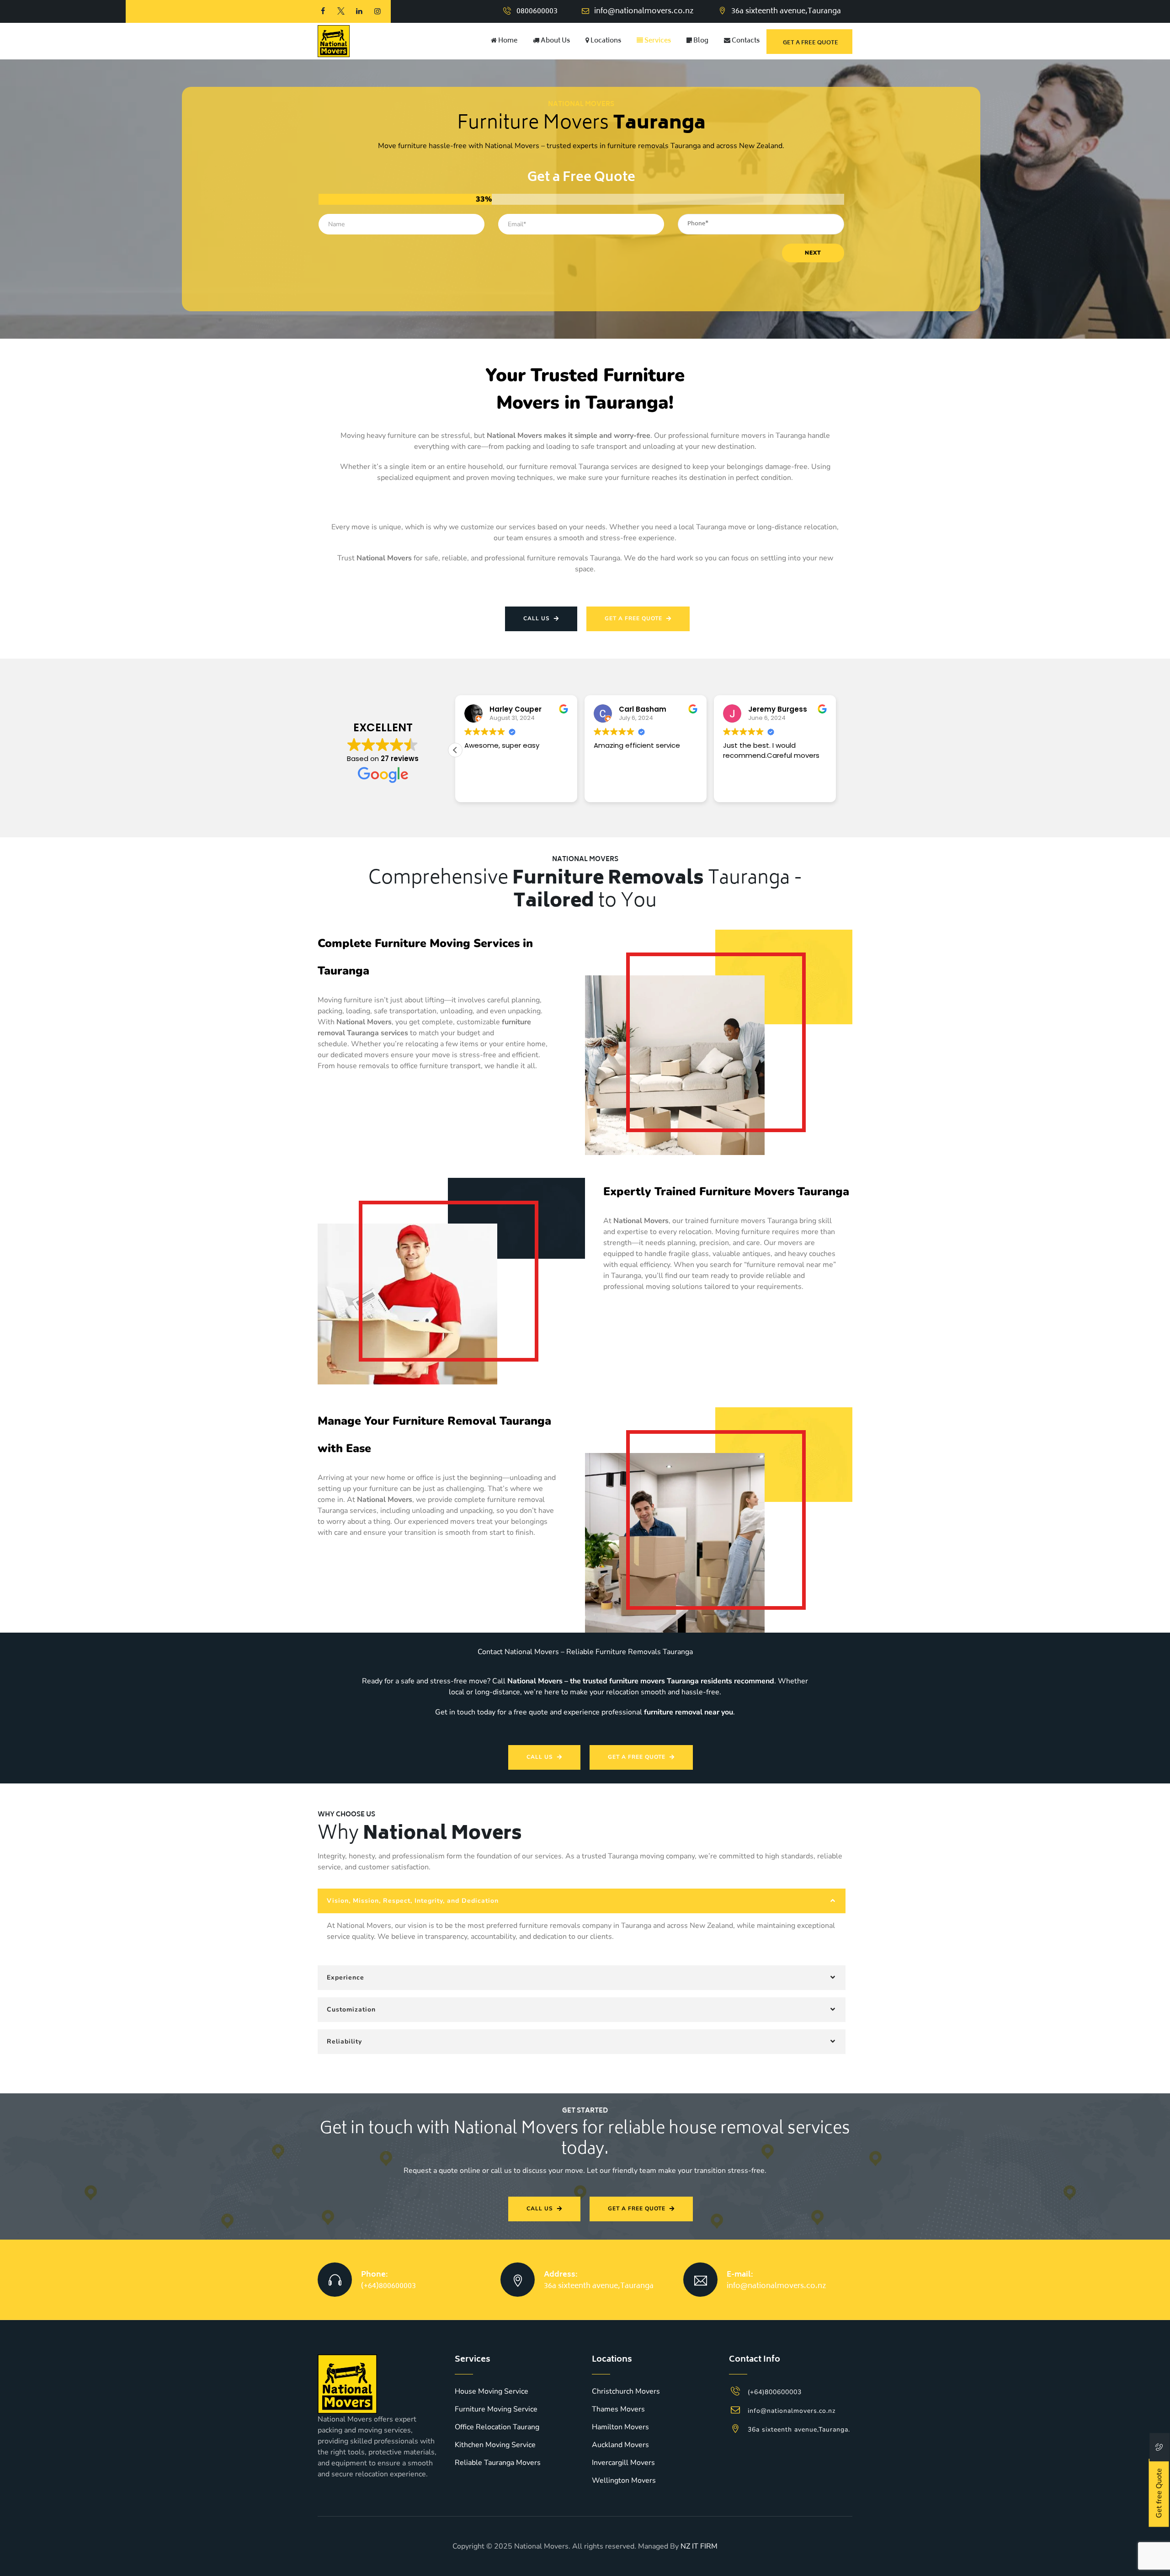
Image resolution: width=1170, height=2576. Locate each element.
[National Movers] (334, 41)
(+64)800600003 (388, 2286)
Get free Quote (1159, 2493)
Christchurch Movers (626, 2391)
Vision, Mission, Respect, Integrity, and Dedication (413, 1901)
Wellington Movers (624, 2480)
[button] (836, 750)
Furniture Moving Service (496, 2409)
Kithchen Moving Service (495, 2445)
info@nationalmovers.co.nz (644, 11)
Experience (346, 1977)
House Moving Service (492, 2391)
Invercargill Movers (623, 2463)
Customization (351, 2009)
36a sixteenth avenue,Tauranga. (799, 2430)
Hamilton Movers (620, 2427)
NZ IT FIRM (699, 2546)
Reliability (344, 2041)
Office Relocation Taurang (497, 2427)
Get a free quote (811, 43)
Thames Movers (618, 2409)
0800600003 (537, 11)
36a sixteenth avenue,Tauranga (599, 2286)
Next (813, 253)
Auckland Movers (620, 2445)
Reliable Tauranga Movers (498, 2463)
